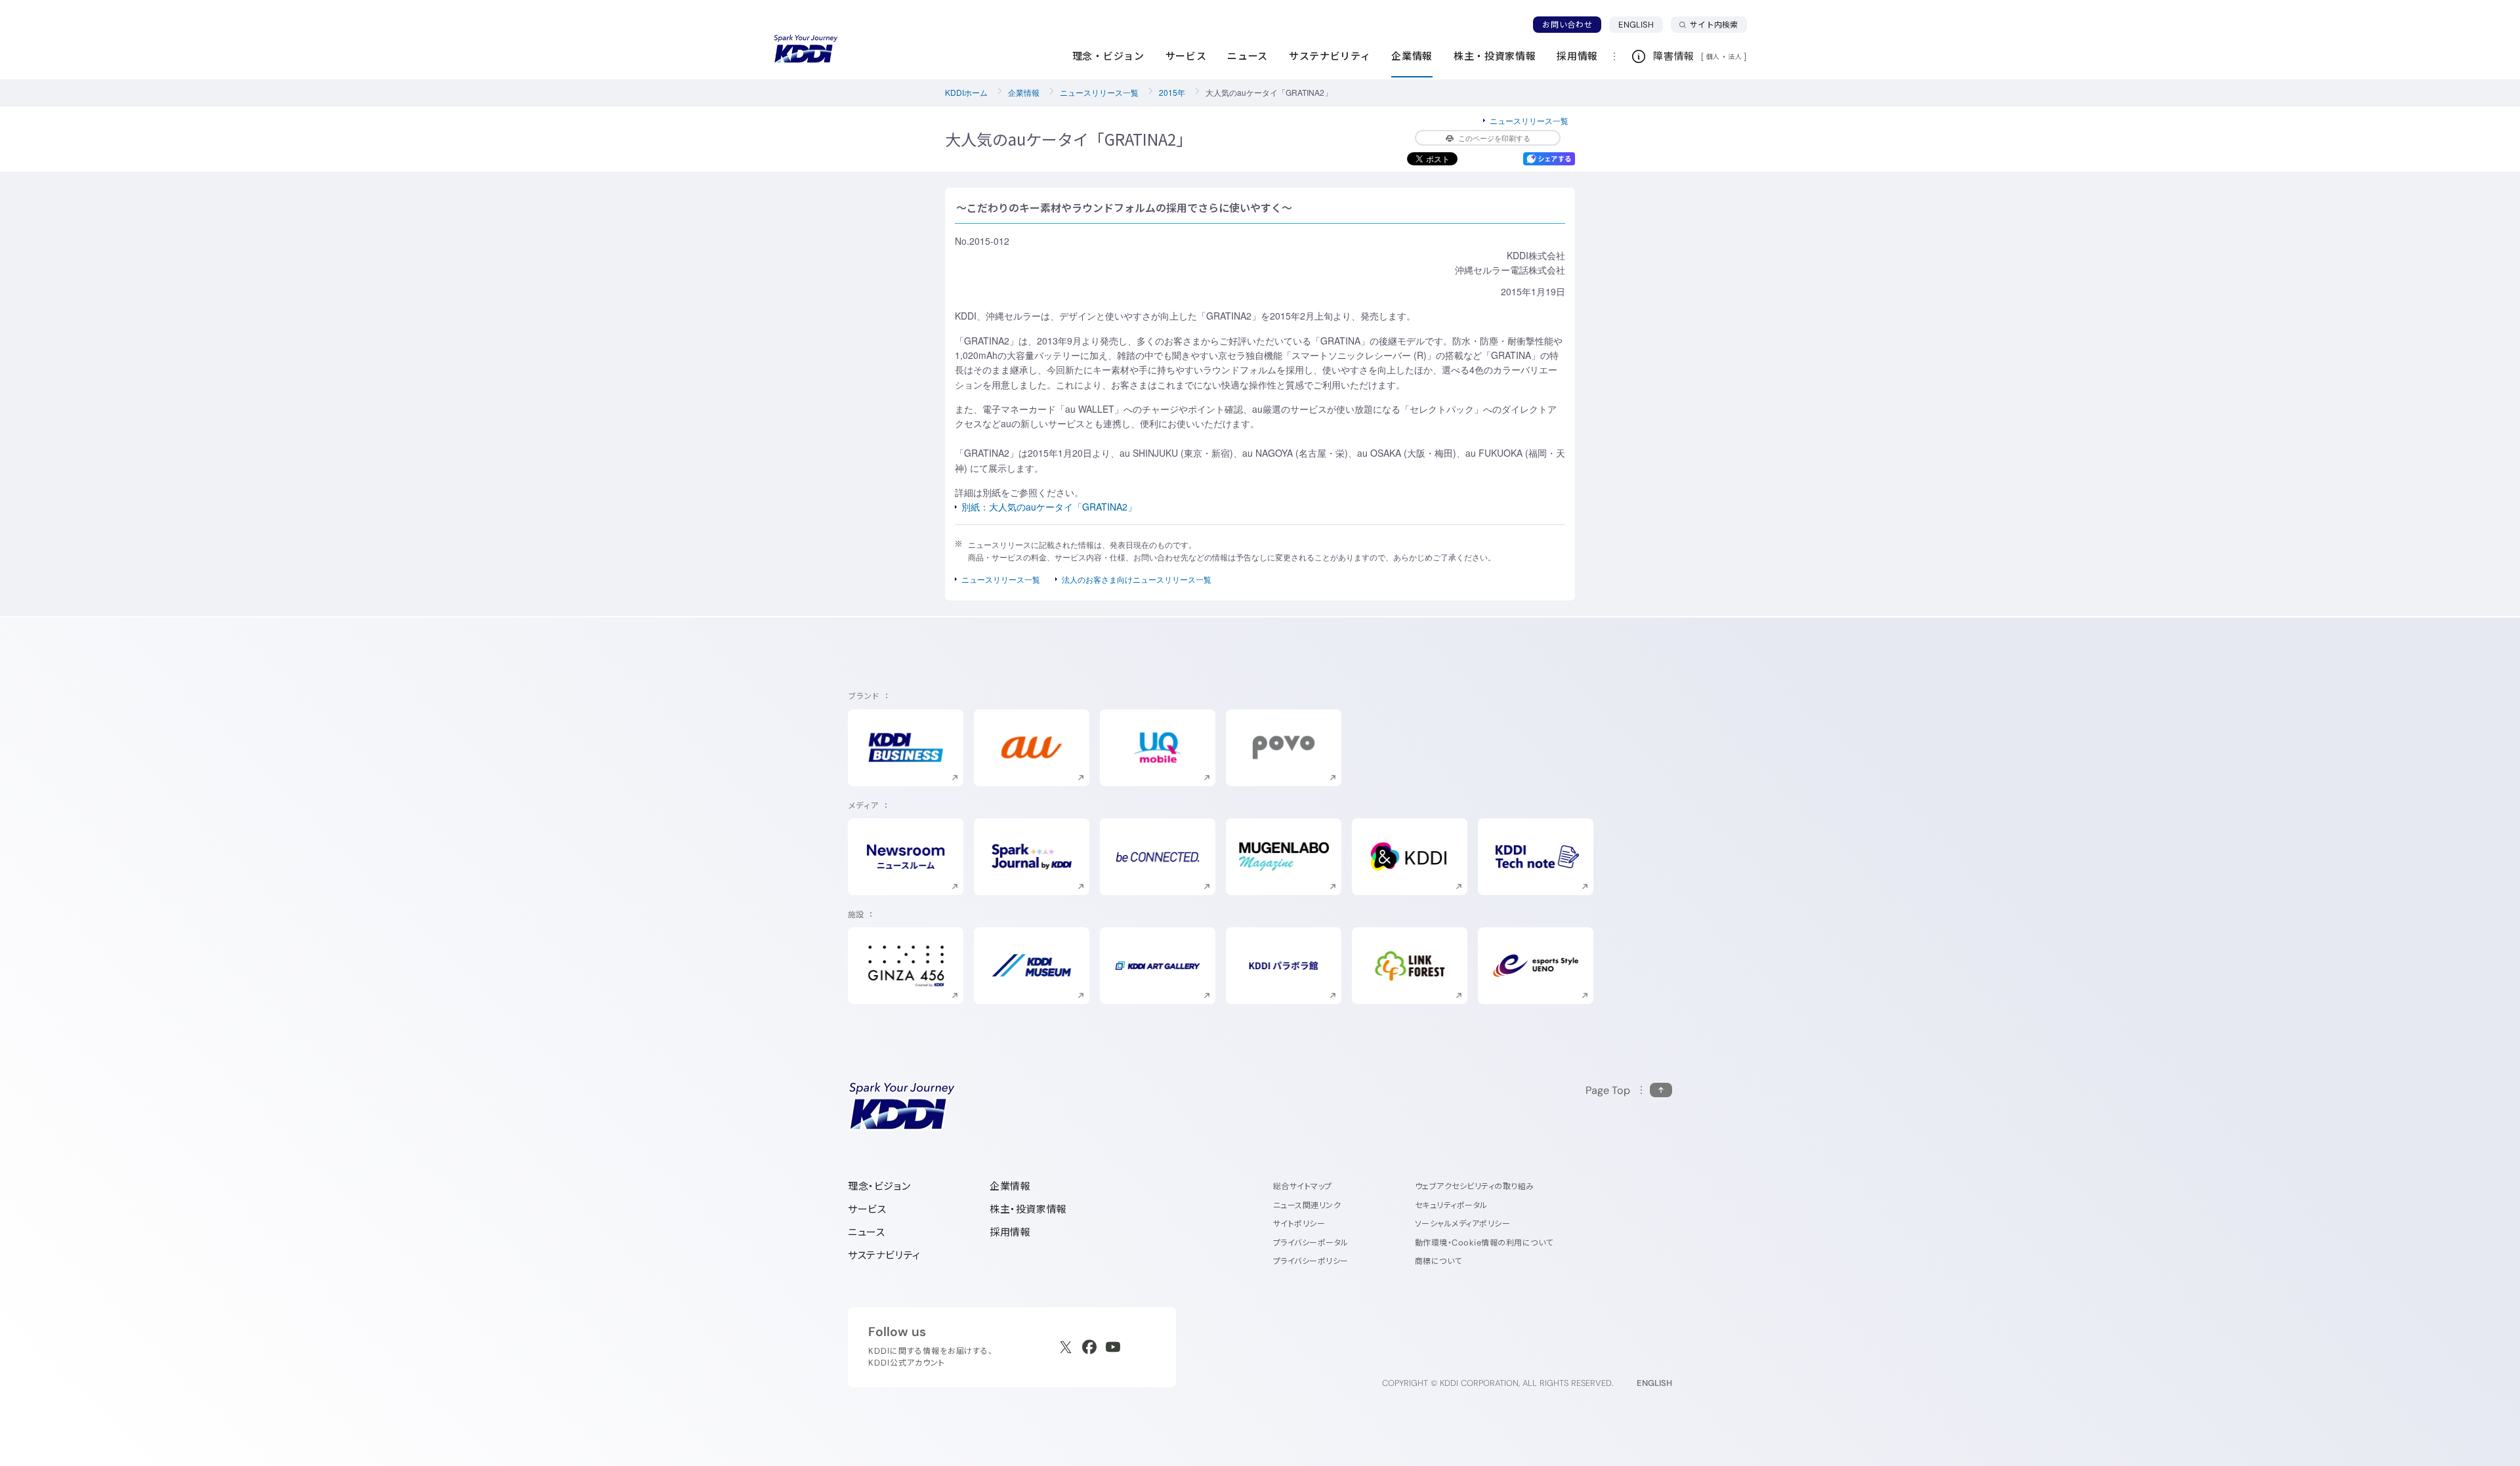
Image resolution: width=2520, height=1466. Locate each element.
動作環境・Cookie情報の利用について (1484, 1243)
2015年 (1172, 92)
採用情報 (1010, 1232)
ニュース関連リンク (1307, 1205)
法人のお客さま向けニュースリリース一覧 (1137, 579)
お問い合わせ (1567, 25)
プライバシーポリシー (1311, 1261)
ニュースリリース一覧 (1099, 92)
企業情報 (1024, 92)
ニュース (866, 1232)
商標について (1438, 1261)
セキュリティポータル (1451, 1205)
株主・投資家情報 (1028, 1209)
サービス (867, 1209)
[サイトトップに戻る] (806, 49)
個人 (1713, 56)
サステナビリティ (884, 1255)
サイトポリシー (1299, 1224)
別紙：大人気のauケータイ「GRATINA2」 (1049, 507)
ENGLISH (1641, 24)
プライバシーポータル (1311, 1243)
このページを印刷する (1494, 138)
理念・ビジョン (879, 1186)
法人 (1736, 56)
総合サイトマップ (1303, 1186)
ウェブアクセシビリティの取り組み (1475, 1186)
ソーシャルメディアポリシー (1462, 1224)
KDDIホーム (966, 92)
